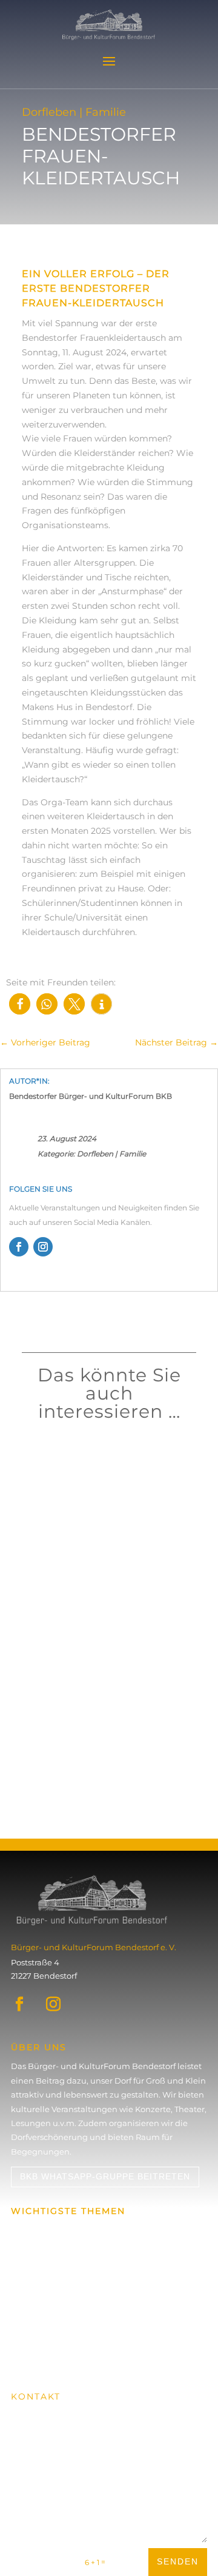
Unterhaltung (107, 1744)
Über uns (29, 2252)
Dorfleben (95, 1154)
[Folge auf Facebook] (19, 1247)
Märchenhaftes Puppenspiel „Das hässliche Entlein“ (103, 1725)
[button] (20, 1004)
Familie (133, 1154)
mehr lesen (54, 1508)
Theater (71, 1744)
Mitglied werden (60, 2354)
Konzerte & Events (47, 2230)
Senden (178, 2561)
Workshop (75, 1491)
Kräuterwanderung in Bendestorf (103, 1592)
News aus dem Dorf (49, 2296)
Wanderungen (40, 2275)
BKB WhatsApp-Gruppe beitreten (105, 2176)
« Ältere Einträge (57, 1813)
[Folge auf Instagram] (43, 1247)
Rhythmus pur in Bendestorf (94, 1478)
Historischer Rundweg (55, 2319)
